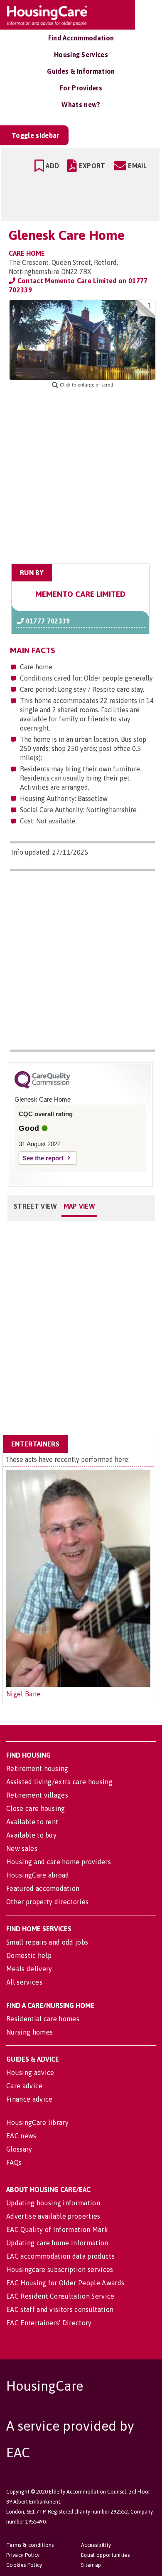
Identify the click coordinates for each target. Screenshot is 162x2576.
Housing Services (81, 55)
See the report (43, 1158)
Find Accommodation (81, 38)
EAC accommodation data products (60, 2256)
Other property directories (47, 1902)
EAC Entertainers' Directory (49, 2323)
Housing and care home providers (59, 1862)
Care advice (25, 2086)
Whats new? (81, 105)
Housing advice (30, 2072)
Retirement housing (37, 1768)
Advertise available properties (53, 2216)
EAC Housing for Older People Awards (65, 2283)
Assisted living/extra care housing (59, 1782)
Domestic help (29, 1955)
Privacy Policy (23, 2555)
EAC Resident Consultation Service (60, 2296)
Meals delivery (29, 1969)
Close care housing (36, 1808)
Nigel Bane (23, 1694)
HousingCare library (37, 2122)
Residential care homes (43, 2019)
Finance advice (29, 2099)
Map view (80, 1206)
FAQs (14, 2162)
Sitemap (91, 2565)
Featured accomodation (43, 1888)
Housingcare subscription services (60, 2269)
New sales (22, 1848)
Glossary (19, 2149)
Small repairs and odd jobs (47, 1942)
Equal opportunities (105, 2555)
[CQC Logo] (42, 1087)
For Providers (81, 88)
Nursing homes (29, 2032)
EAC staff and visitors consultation (60, 2309)
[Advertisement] (81, 476)
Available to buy (31, 1835)
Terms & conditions (30, 2545)
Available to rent (32, 1822)
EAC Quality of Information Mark (57, 2229)
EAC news (21, 2136)
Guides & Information (81, 71)
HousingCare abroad (38, 1875)
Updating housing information (53, 2203)
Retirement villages (37, 1795)
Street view (36, 1206)
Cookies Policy (24, 2565)
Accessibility (96, 2545)
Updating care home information (57, 2243)
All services (24, 1982)
